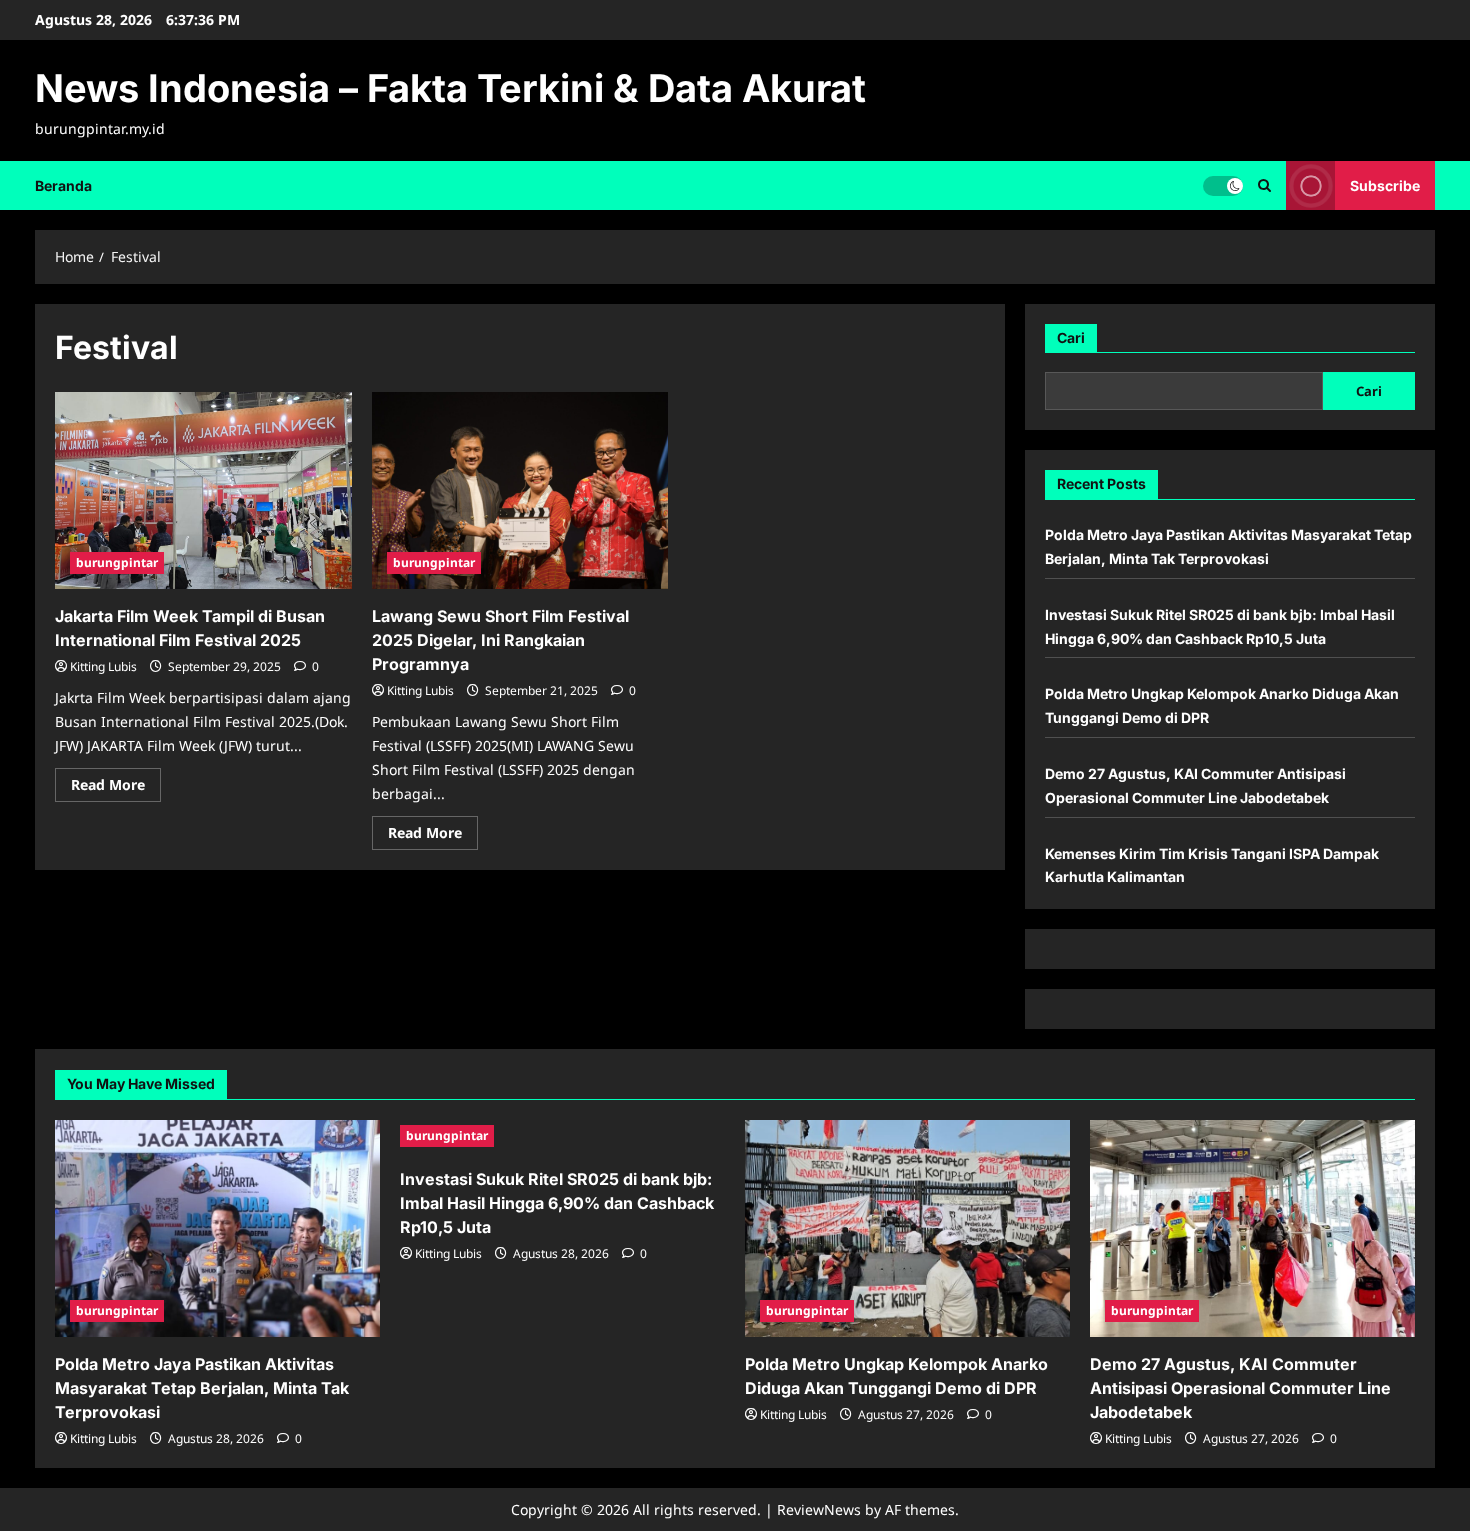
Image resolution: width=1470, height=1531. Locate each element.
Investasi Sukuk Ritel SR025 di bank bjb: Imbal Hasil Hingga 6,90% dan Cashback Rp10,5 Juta (557, 1203)
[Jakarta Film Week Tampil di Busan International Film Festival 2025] (203, 491)
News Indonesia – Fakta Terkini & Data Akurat (450, 88)
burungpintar (117, 562)
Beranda (63, 185)
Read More (116, 788)
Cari (1071, 337)
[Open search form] (1264, 185)
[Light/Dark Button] (1223, 185)
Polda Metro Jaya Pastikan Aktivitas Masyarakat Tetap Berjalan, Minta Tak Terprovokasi (202, 1388)
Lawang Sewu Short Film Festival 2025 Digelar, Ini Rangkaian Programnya (500, 640)
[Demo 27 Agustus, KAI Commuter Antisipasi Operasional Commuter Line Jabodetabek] (1252, 1228)
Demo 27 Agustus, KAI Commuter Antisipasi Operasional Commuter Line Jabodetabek (1240, 1388)
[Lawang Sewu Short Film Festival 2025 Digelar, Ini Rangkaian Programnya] (520, 491)
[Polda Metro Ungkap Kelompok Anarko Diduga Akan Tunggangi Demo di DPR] (907, 1228)
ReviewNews (819, 1509)
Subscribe (1385, 184)
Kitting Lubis (103, 666)
